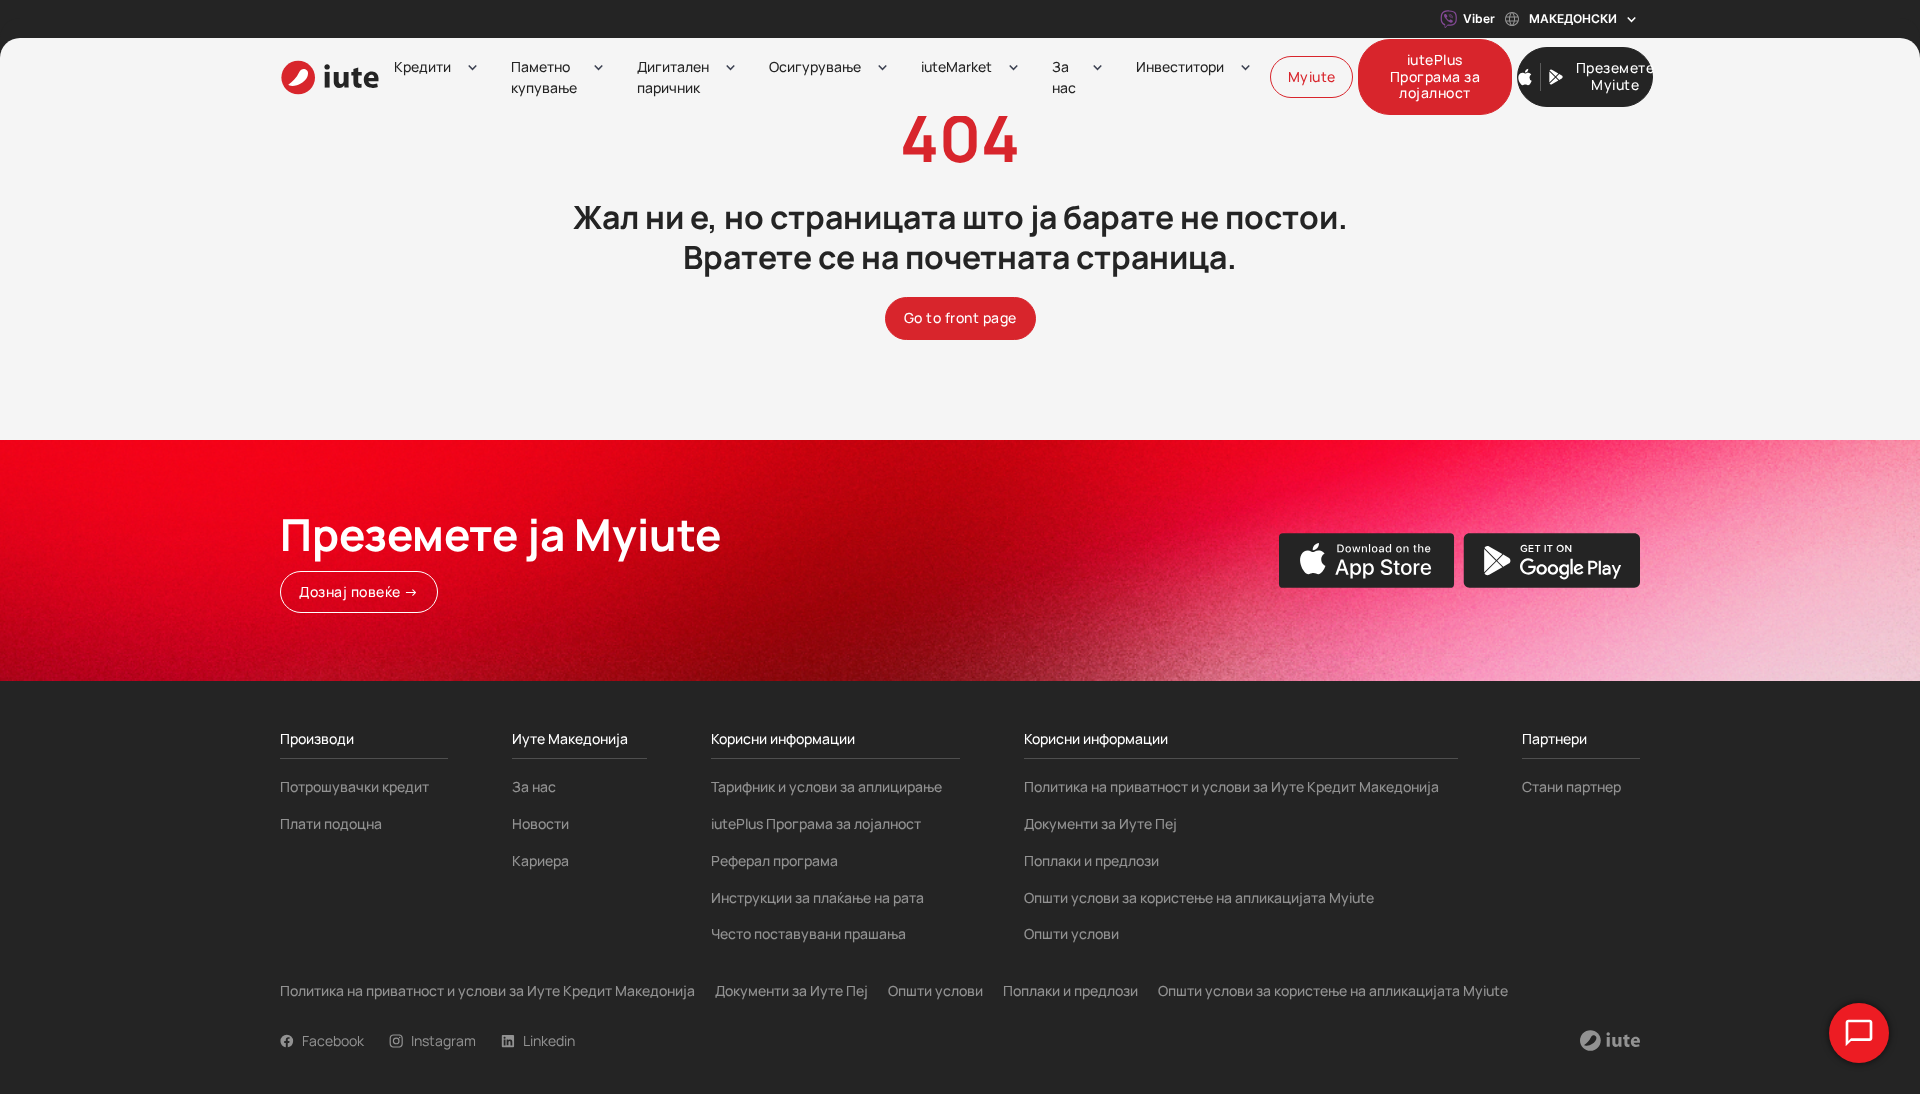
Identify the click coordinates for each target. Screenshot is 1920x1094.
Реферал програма (774, 860)
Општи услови (1071, 933)
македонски (1573, 18)
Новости (540, 823)
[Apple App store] (1367, 560)
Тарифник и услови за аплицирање (826, 786)
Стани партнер (1571, 786)
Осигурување (815, 66)
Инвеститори (1180, 66)
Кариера (540, 860)
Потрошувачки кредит (354, 786)
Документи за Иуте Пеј (1100, 823)
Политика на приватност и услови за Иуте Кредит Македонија (1231, 786)
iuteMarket (956, 66)
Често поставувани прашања (808, 933)
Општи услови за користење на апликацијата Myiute (1199, 897)
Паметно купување (544, 77)
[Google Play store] (1551, 560)
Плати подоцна (331, 823)
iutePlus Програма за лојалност (816, 823)
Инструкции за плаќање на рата (817, 897)
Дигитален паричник (673, 77)
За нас (1064, 77)
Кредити (422, 66)
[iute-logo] (330, 77)
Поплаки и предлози (1091, 860)
